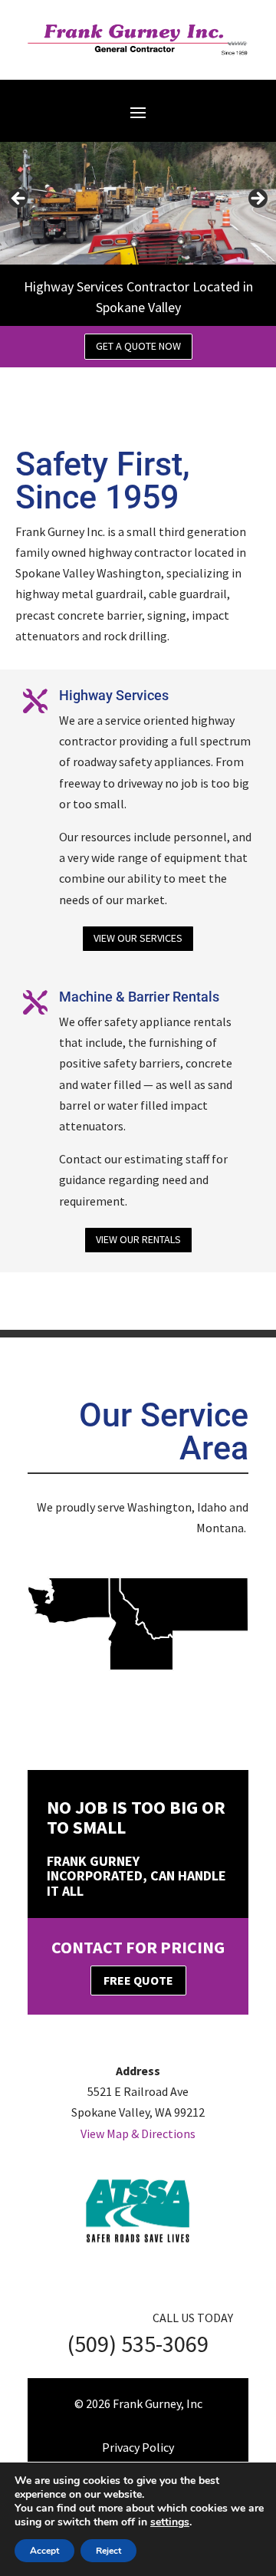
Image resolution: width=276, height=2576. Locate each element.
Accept (44, 2551)
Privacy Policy (138, 2447)
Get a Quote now (138, 346)
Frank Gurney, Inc (158, 2403)
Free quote (138, 1980)
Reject (108, 2551)
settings (170, 2522)
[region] (138, 203)
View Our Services (138, 938)
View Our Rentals (138, 1239)
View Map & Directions (138, 2134)
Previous (19, 199)
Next (257, 199)
